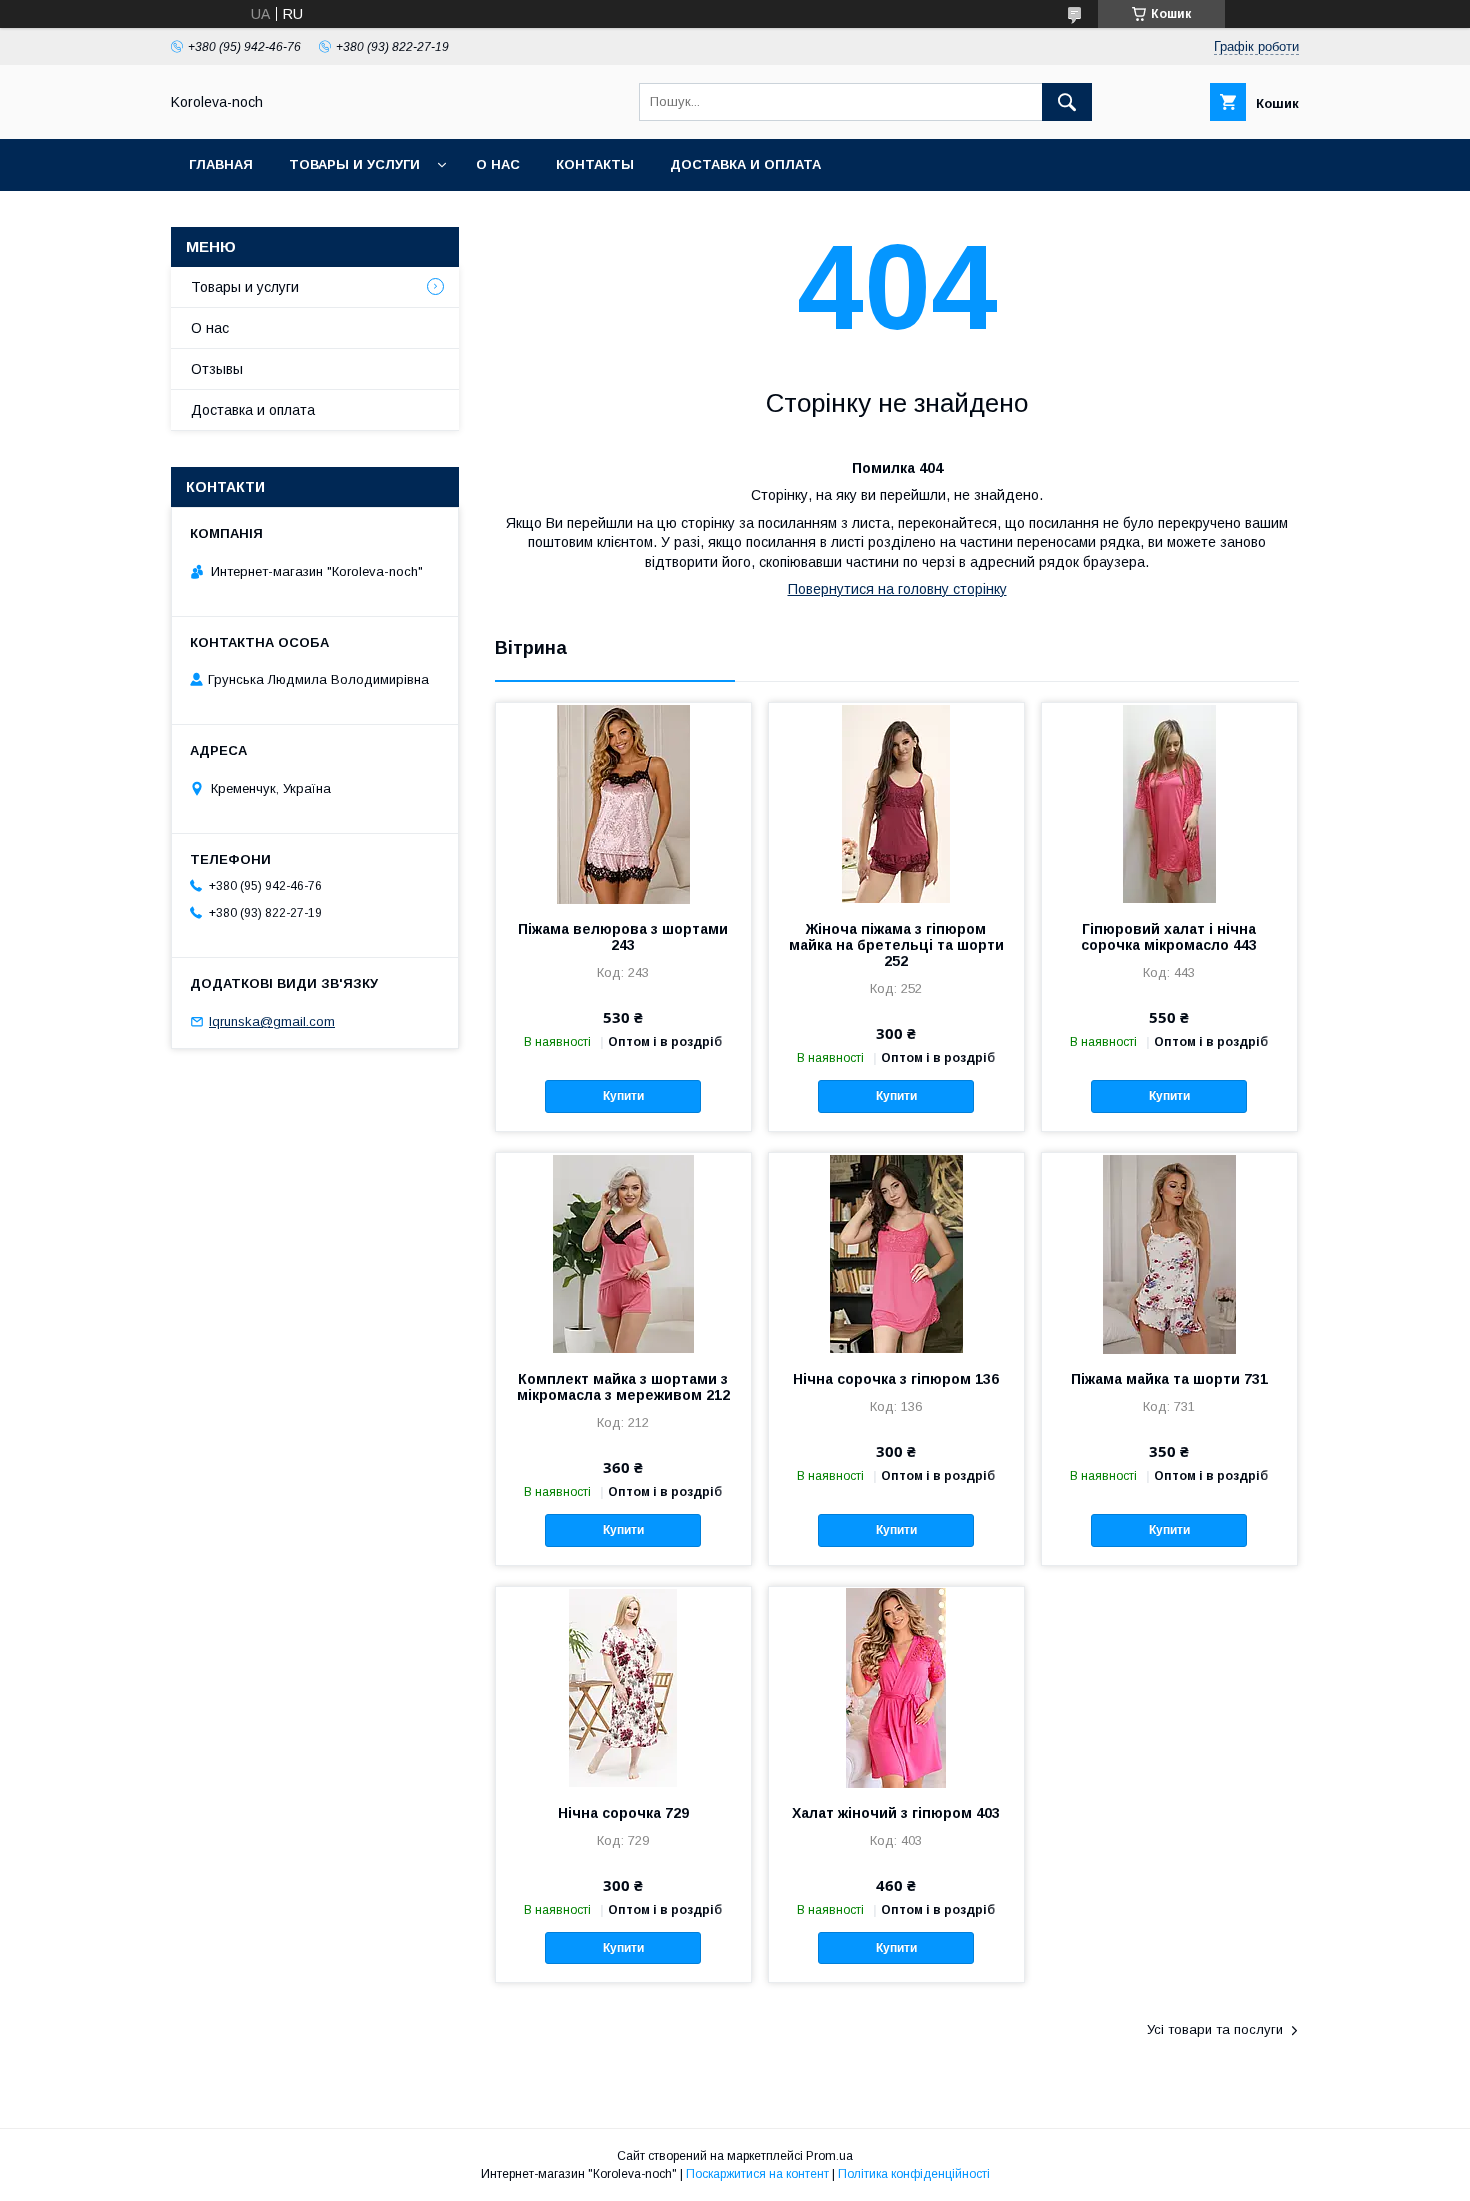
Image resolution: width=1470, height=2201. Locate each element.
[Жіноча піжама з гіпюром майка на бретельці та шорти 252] (896, 803)
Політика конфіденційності (914, 2174)
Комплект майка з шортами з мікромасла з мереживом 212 (623, 1387)
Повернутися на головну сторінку (897, 589)
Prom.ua (829, 2156)
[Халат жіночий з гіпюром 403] (896, 1687)
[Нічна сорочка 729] (623, 1687)
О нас (498, 164)
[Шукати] (1067, 102)
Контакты (595, 164)
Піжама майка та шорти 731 (1169, 1379)
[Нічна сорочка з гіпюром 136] (896, 1253)
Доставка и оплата (745, 164)
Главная (221, 164)
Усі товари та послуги (1215, 2029)
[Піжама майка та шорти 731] (1169, 1253)
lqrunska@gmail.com (272, 1021)
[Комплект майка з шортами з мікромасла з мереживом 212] (623, 1253)
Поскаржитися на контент (757, 2174)
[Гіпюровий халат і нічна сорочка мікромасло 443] (1169, 803)
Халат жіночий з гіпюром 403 (896, 1813)
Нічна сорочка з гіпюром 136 (896, 1379)
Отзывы (217, 369)
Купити (623, 1096)
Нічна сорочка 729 (623, 1813)
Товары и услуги (354, 164)
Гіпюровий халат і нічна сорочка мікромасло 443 (1169, 937)
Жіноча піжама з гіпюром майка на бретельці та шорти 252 (896, 945)
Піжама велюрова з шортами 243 (623, 937)
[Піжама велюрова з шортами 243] (623, 803)
